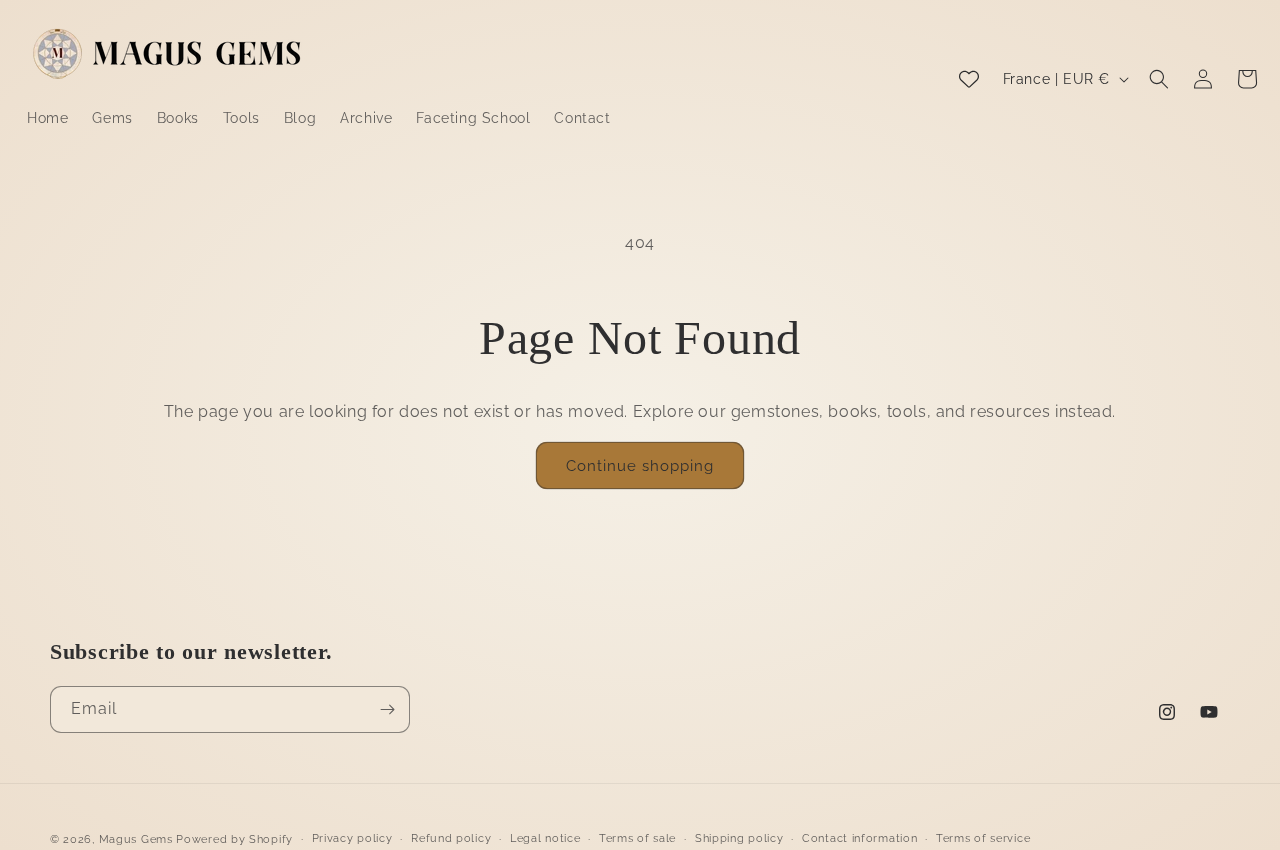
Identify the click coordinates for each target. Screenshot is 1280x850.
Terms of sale (637, 838)
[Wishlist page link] (969, 79)
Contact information (859, 838)
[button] (1159, 79)
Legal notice (545, 838)
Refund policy (451, 838)
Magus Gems (136, 839)
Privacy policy (352, 838)
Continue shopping (640, 466)
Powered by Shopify (234, 839)
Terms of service (983, 838)
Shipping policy (739, 838)
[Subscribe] (387, 709)
